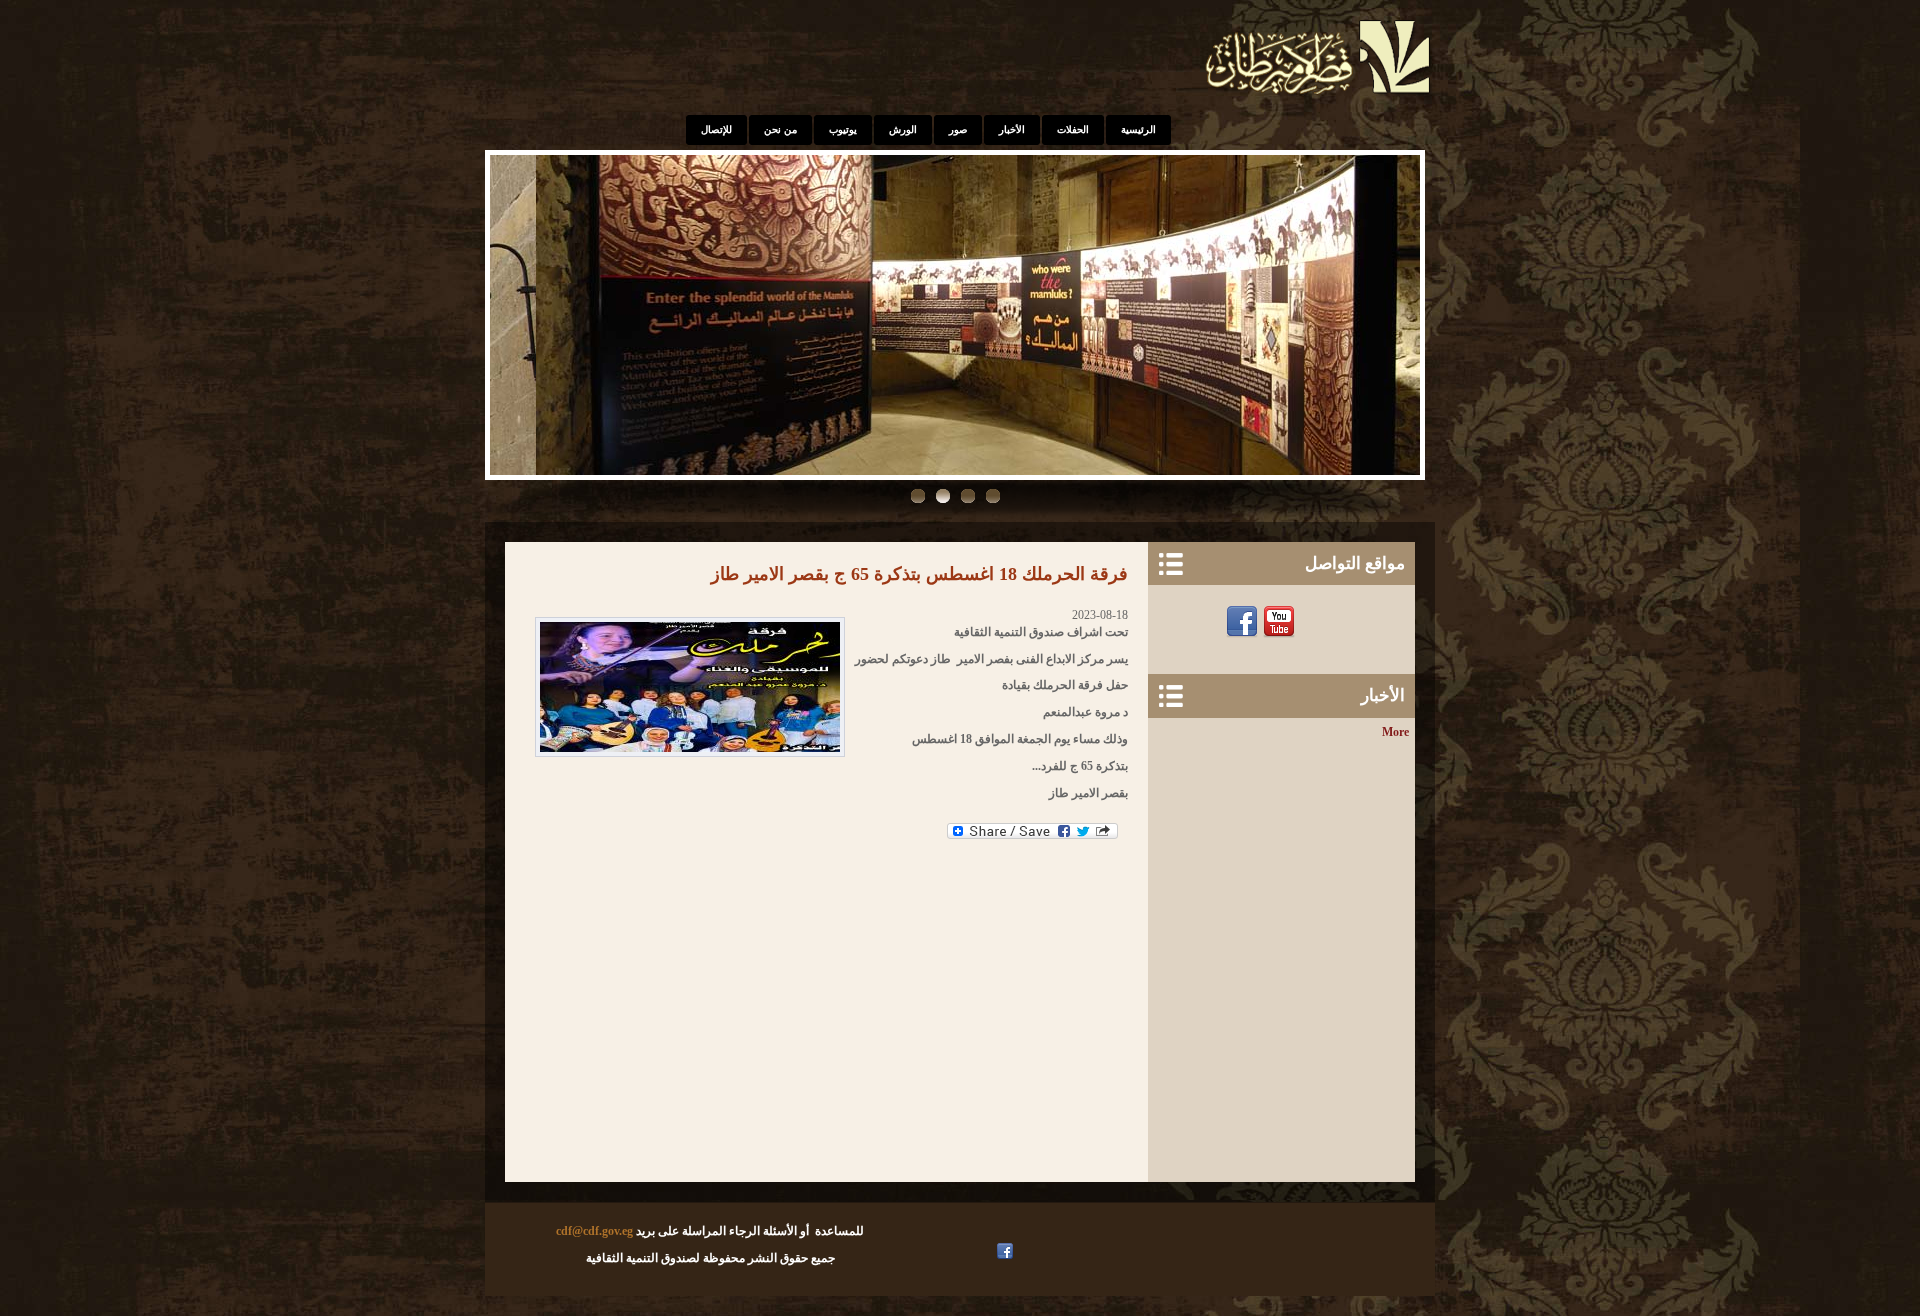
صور (958, 129)
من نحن (780, 129)
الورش (903, 129)
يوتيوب (843, 129)
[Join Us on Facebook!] (1007, 1251)
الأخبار (1012, 129)
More (1395, 732)
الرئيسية (1138, 129)
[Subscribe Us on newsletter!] (1318, 622)
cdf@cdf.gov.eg (594, 1231)
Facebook (1244, 622)
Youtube (1281, 622)
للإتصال (716, 129)
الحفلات (1073, 129)
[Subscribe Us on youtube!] (986, 1251)
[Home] (1320, 96)
